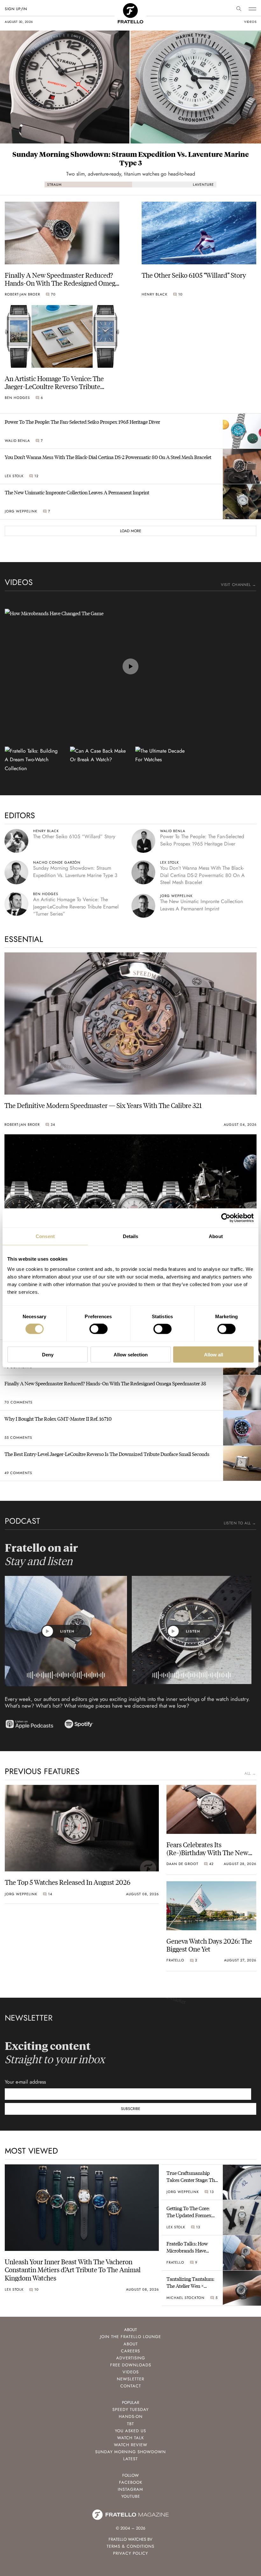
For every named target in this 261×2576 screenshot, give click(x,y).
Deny (48, 1354)
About (131, 2344)
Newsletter (130, 2379)
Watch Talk (130, 2438)
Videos (131, 2372)
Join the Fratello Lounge (130, 2337)
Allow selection (131, 1354)
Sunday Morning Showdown (130, 2452)
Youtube (131, 2496)
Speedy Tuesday (130, 2409)
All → (250, 1773)
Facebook (131, 2482)
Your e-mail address (25, 2082)
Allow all (214, 1354)
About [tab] (216, 1236)
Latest (130, 2459)
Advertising (131, 2358)
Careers (130, 2351)
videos (250, 22)
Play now (130, 666)
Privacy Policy (130, 2553)
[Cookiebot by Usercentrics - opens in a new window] (226, 1218)
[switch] (99, 1329)
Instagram (130, 2489)
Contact (131, 2386)
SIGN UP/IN (16, 9)
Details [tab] (131, 1236)
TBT (130, 2424)
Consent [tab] (45, 1236)
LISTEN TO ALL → (240, 1523)
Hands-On (131, 2416)
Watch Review (131, 2445)
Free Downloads (131, 2365)
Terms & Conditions (130, 2546)
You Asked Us (130, 2431)
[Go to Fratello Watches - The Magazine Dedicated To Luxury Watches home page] (130, 10)
